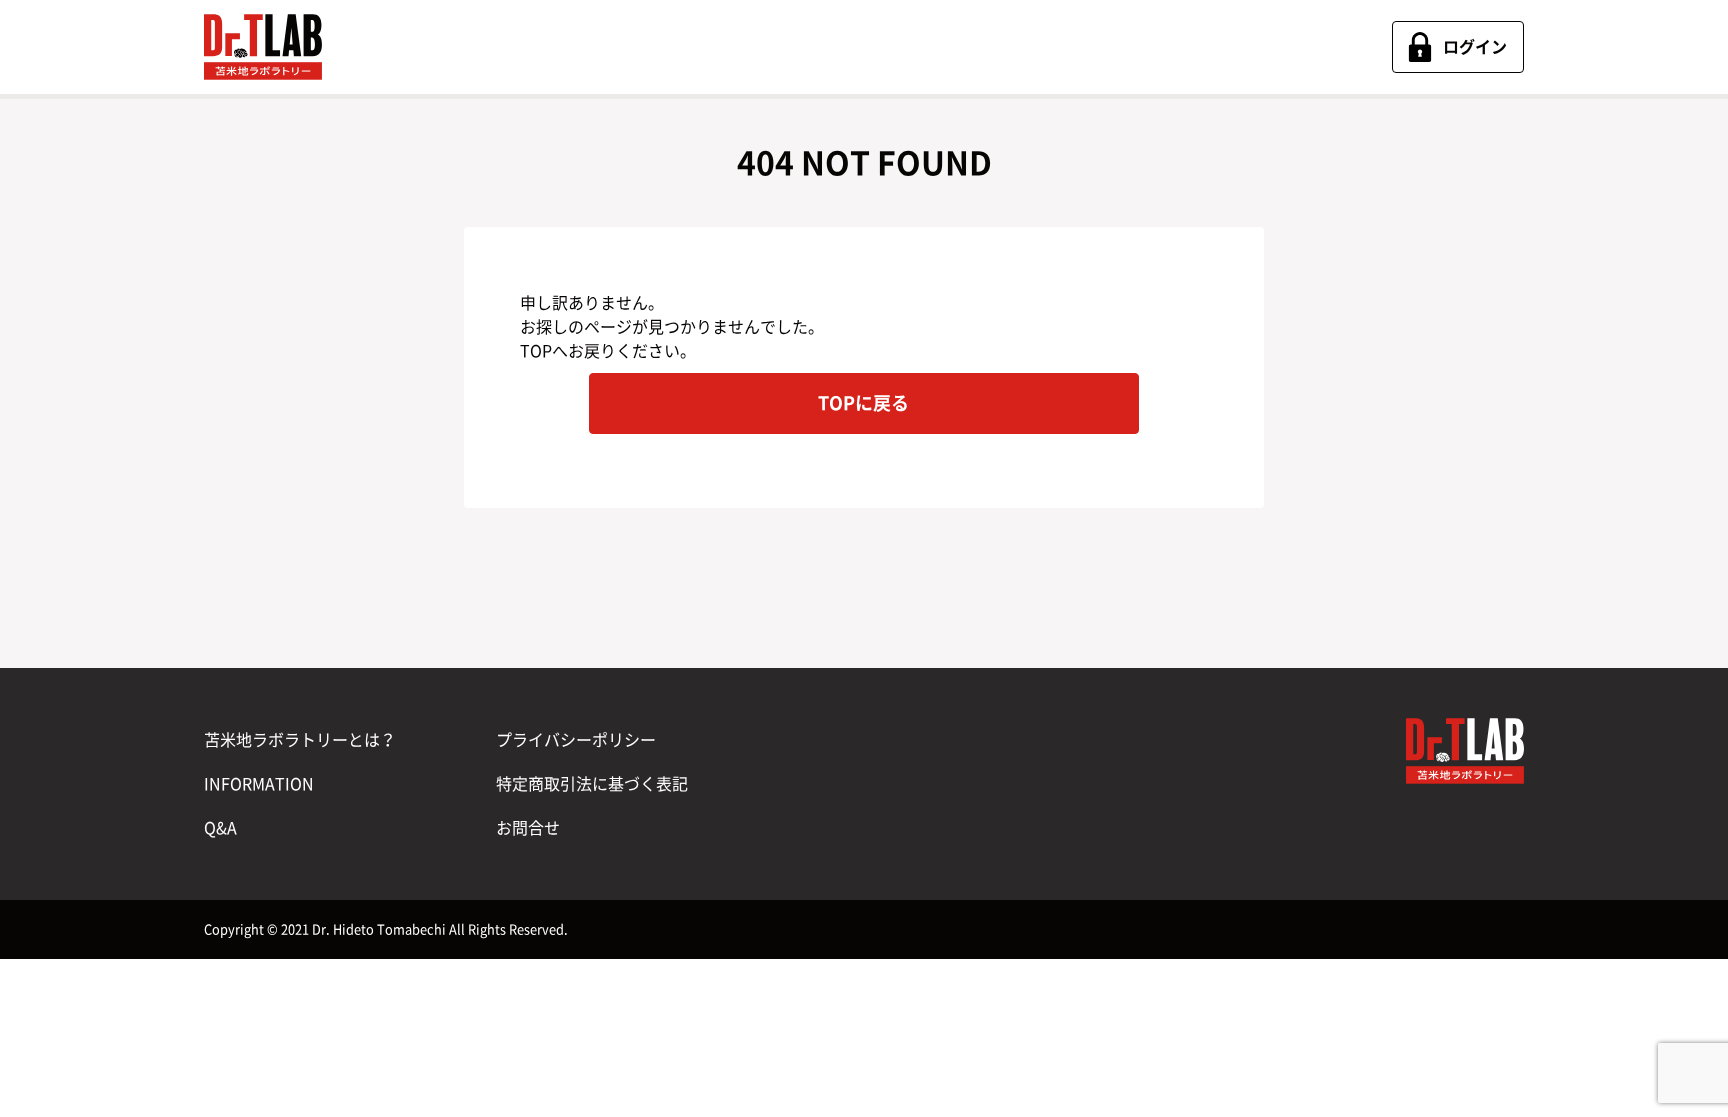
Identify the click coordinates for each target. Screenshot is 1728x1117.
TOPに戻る (863, 403)
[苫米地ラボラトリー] (263, 47)
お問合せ (528, 828)
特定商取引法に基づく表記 (592, 784)
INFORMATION (259, 784)
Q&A (220, 828)
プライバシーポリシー (576, 740)
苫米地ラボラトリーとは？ (300, 740)
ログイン (1475, 47)
